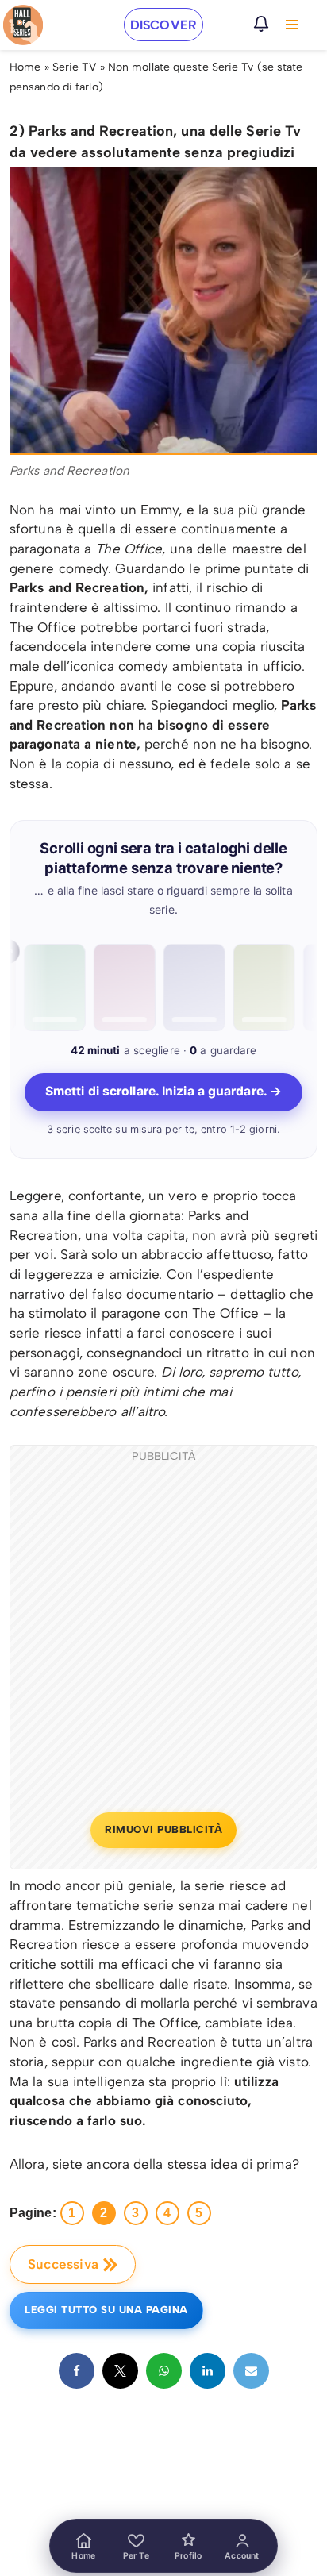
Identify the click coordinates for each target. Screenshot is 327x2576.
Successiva (63, 2264)
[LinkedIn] (208, 2371)
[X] (120, 2371)
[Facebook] (77, 2371)
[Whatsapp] (164, 2371)
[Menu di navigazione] (292, 25)
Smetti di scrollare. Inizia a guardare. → (163, 1091)
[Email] (251, 2371)
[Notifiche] (261, 24)
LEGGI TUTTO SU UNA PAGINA (106, 2310)
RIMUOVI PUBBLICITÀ (163, 1829)
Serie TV (75, 67)
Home (25, 67)
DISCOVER (163, 25)
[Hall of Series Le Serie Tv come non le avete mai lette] (23, 25)
